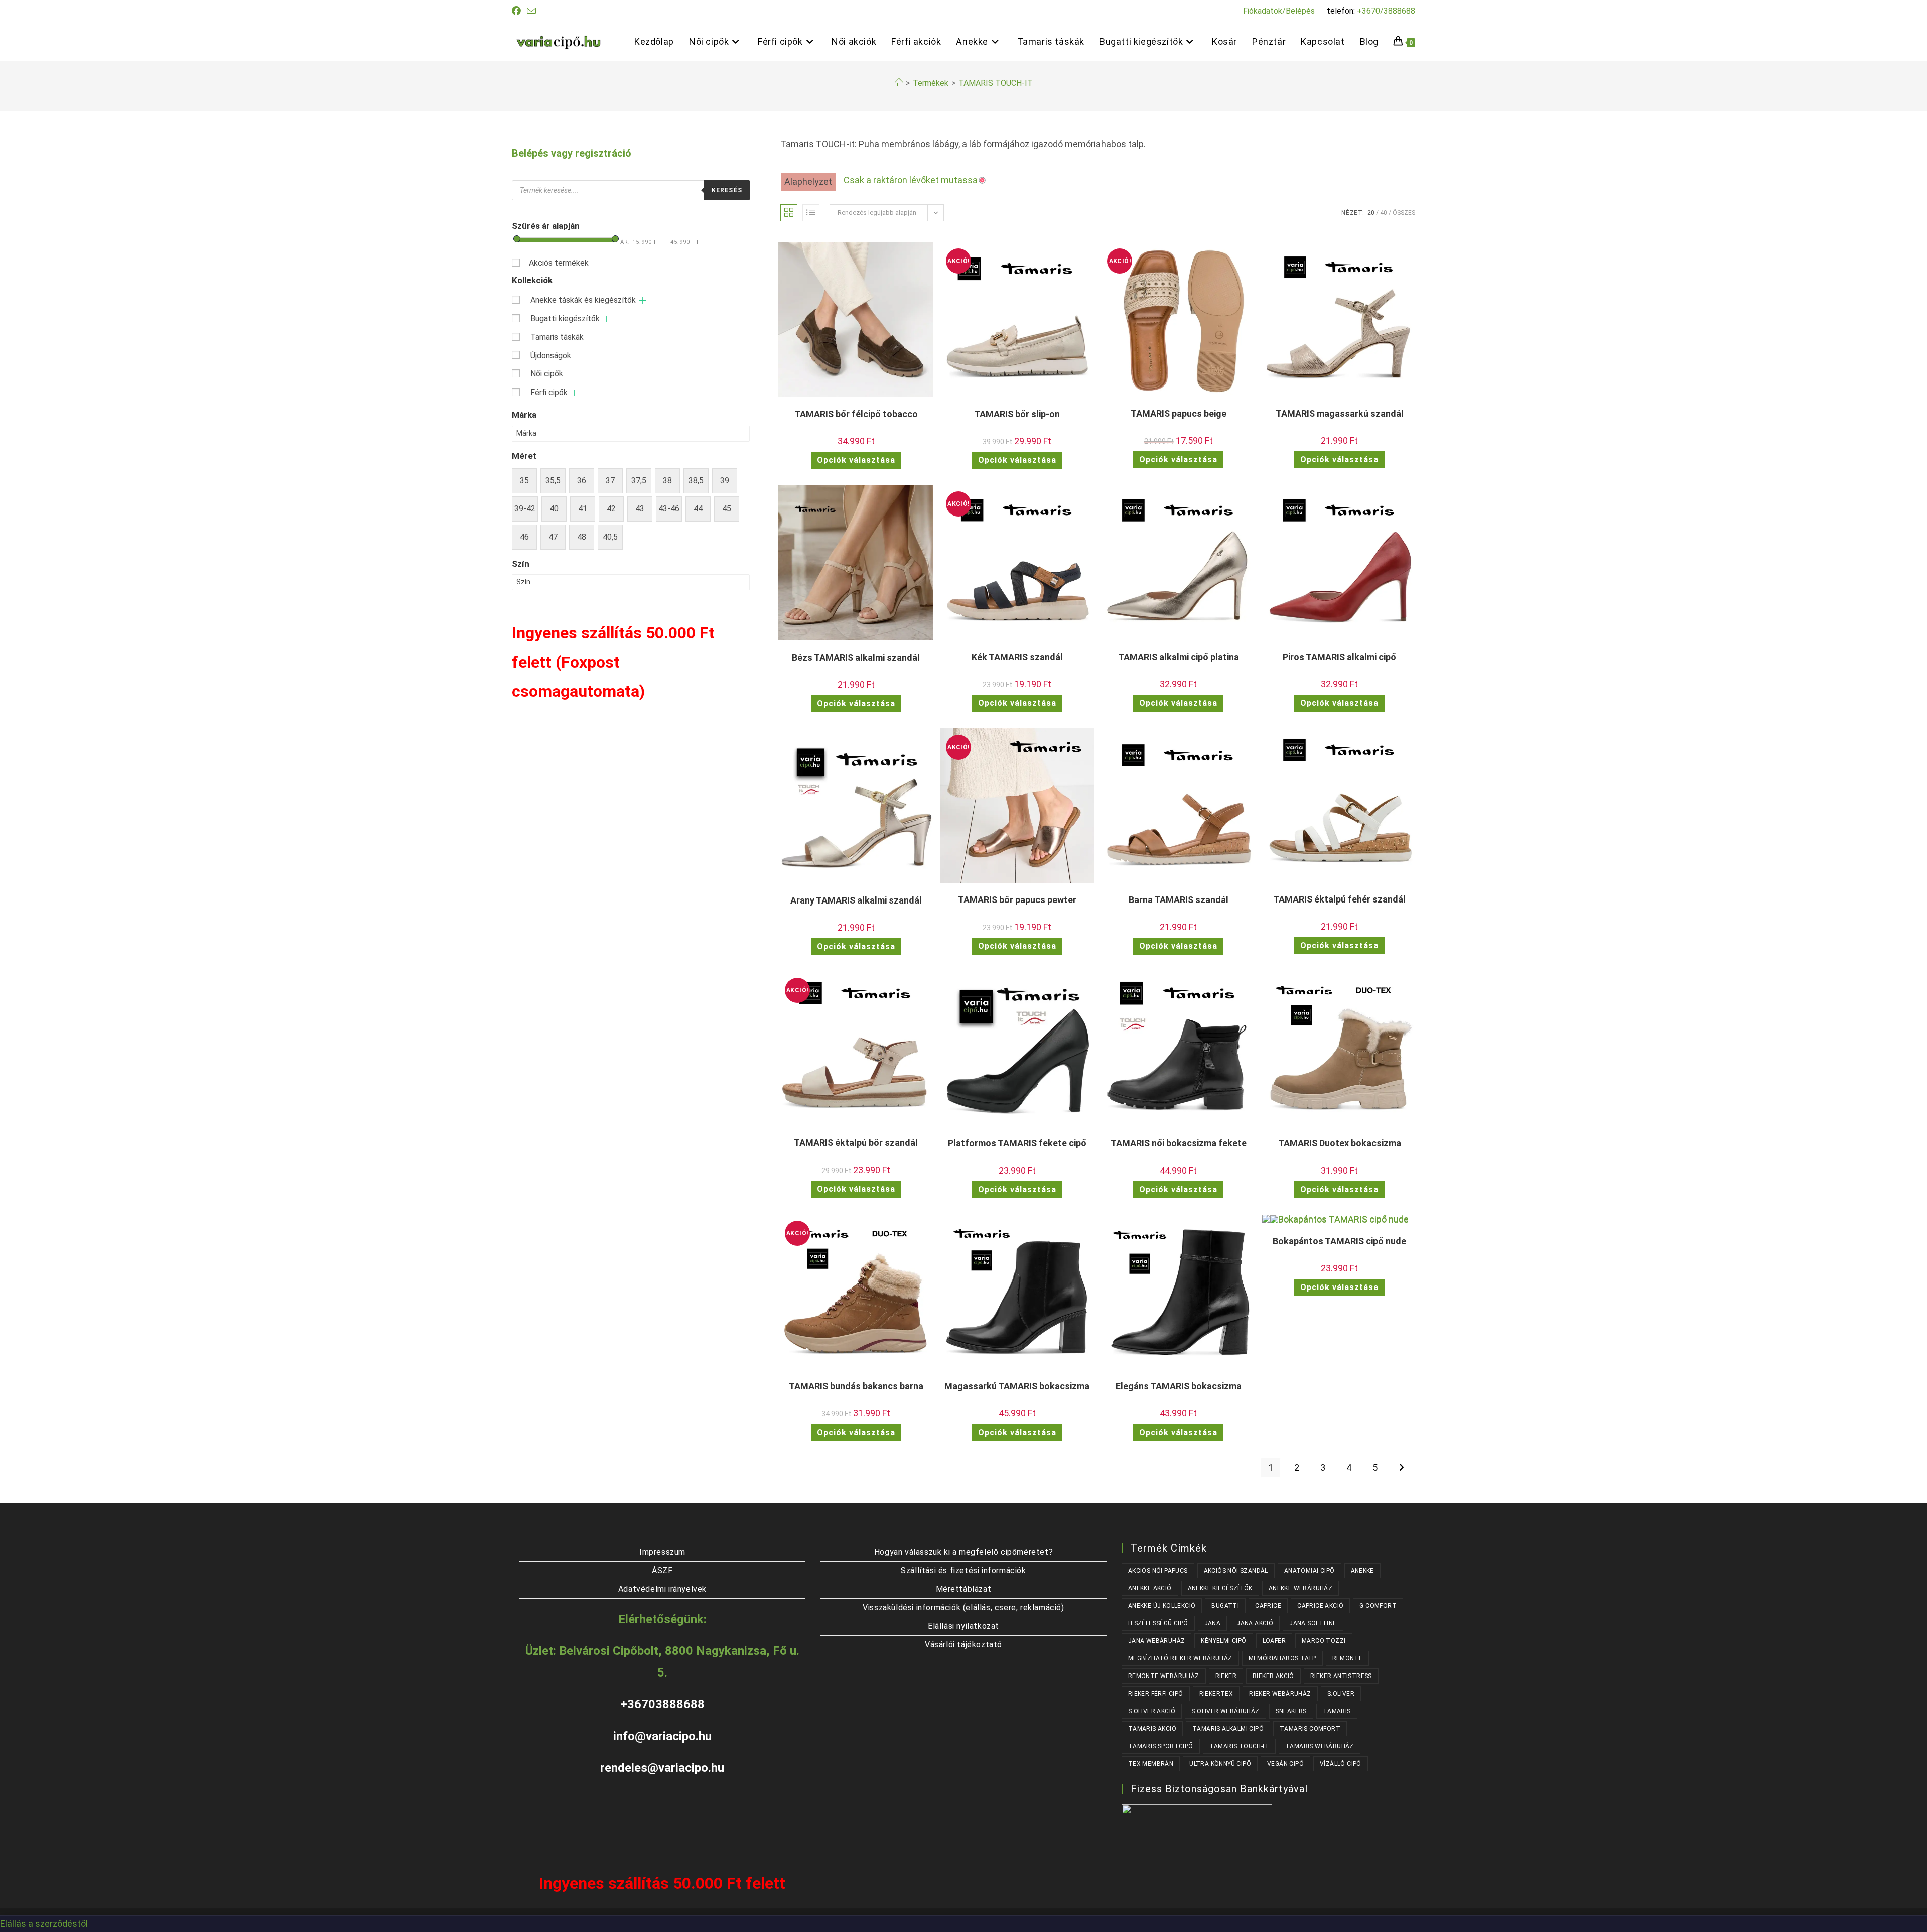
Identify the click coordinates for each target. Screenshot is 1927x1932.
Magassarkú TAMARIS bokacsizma (1017, 1386)
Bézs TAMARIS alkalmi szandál (856, 657)
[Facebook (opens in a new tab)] (518, 11)
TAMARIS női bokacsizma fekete (1179, 1143)
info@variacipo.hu (662, 1736)
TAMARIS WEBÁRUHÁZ (1320, 1746)
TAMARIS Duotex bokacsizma (1340, 1143)
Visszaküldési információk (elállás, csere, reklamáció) (963, 1607)
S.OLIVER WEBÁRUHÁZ (1225, 1711)
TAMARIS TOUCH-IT (996, 83)
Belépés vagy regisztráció (572, 153)
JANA (1213, 1623)
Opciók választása (856, 460)
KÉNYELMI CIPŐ (1223, 1641)
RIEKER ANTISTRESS (1341, 1676)
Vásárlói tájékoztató (963, 1645)
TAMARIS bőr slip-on (1017, 414)
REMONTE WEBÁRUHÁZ (1164, 1676)
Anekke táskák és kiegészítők (583, 300)
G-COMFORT (1378, 1606)
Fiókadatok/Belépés (1279, 11)
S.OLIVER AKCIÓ (1152, 1711)
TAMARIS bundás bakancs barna (856, 1386)
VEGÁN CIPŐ (1285, 1764)
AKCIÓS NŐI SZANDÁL (1236, 1571)
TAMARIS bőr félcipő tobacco (856, 414)
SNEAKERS (1291, 1711)
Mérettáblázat (964, 1589)
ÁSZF (662, 1570)
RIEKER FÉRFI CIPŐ (1156, 1694)
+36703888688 (662, 1704)
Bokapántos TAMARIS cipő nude (1339, 1241)
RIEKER (1226, 1676)
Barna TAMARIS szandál (1179, 900)
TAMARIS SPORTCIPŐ (1161, 1746)
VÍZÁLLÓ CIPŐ (1341, 1764)
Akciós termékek (559, 263)
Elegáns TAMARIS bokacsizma (1179, 1386)
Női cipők (547, 374)
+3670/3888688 (1386, 11)
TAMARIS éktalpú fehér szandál (1339, 899)
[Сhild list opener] (643, 300)
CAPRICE (1268, 1606)
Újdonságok (551, 356)
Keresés (727, 190)
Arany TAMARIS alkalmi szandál (856, 900)
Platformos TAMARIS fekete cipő (1017, 1143)
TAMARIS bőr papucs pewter (1017, 900)
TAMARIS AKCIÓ (1152, 1729)
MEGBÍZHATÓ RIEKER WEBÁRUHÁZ (1180, 1658)
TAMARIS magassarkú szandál (1340, 413)
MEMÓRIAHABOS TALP (1282, 1658)
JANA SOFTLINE (1313, 1623)
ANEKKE (1362, 1571)
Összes (1404, 213)
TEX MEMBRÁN (1151, 1764)
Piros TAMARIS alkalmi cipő (1339, 657)
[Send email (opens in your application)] (531, 11)
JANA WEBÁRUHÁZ (1157, 1641)
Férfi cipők (549, 392)
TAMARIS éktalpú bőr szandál (856, 1143)
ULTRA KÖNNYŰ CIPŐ (1220, 1764)
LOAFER (1274, 1641)
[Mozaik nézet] (789, 213)
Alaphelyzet (808, 181)
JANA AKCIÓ (1255, 1623)
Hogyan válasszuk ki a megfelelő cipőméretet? (963, 1552)
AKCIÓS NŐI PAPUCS (1158, 1571)
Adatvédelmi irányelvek (662, 1589)
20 (1371, 213)
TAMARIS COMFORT (1310, 1729)
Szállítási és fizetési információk (963, 1570)
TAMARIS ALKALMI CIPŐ (1228, 1729)
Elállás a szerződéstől (44, 1924)
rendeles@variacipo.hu (662, 1768)
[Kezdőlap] (899, 83)
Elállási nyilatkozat (963, 1626)
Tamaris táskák (557, 337)
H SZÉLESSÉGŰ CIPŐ (1158, 1623)
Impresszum (662, 1552)
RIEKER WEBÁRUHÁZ (1280, 1694)
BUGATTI (1225, 1606)
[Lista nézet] (811, 213)
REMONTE (1348, 1658)
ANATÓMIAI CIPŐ (1310, 1571)
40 (1384, 213)
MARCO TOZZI (1324, 1641)
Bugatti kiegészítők (565, 318)
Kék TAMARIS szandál (1017, 657)
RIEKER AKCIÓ (1273, 1676)
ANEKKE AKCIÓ (1150, 1588)
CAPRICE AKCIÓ (1320, 1606)
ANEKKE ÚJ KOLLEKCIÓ (1162, 1606)
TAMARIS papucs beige (1179, 413)
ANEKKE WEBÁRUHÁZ (1300, 1588)
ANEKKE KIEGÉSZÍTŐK (1220, 1588)
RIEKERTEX (1216, 1694)
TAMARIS (1337, 1711)
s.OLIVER (1341, 1694)
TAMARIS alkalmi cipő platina (1179, 657)
